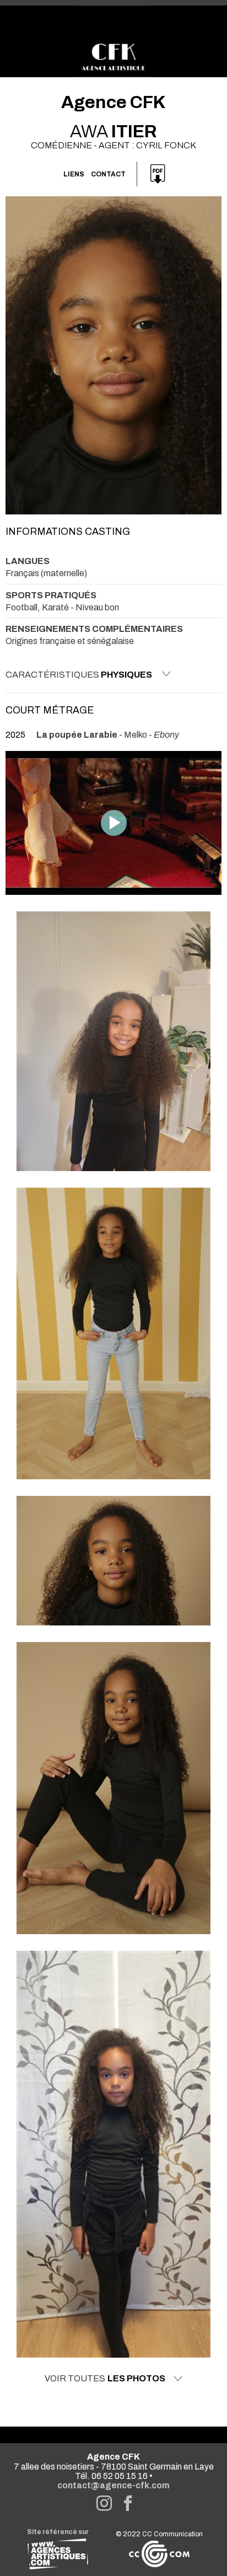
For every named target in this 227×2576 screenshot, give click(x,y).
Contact (108, 174)
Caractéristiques (79, 675)
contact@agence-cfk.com (113, 2485)
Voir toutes (105, 2379)
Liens (74, 174)
